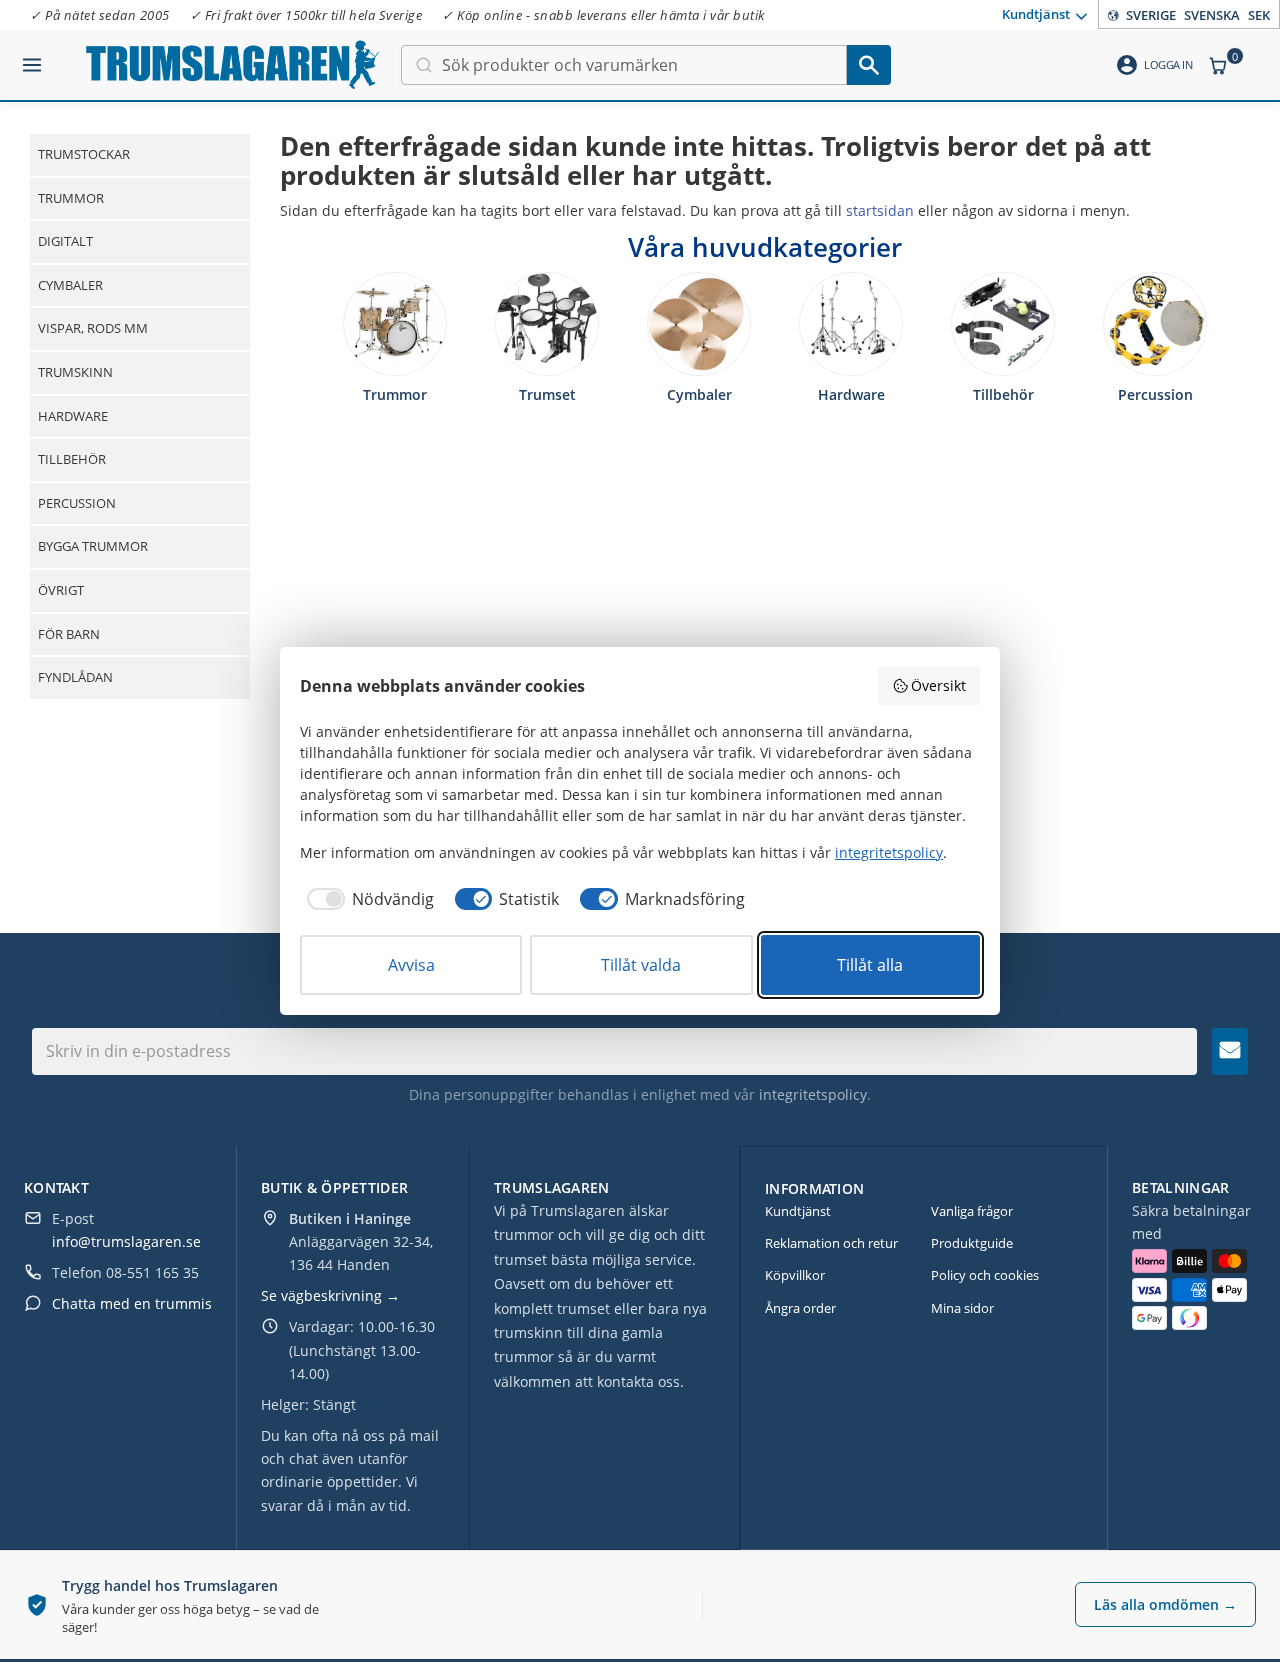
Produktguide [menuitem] (972, 1243)
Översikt (938, 685)
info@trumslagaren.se (126, 1241)
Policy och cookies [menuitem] (985, 1275)
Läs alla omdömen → (1165, 1604)
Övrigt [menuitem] (61, 590)
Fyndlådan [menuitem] (75, 677)
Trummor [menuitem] (71, 198)
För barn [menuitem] (69, 634)
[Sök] (869, 65)
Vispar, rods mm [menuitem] (93, 328)
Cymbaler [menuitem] (70, 285)
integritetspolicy (813, 1094)
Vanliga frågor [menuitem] (972, 1211)
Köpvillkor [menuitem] (795, 1275)
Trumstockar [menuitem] (84, 154)
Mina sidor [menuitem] (962, 1308)
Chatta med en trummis (132, 1303)
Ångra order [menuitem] (800, 1308)
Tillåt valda (641, 965)
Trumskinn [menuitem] (75, 372)
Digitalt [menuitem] (65, 241)
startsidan (880, 210)
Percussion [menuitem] (77, 503)
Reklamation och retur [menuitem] (831, 1243)
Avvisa (411, 965)
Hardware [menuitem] (73, 416)
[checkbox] (367, 899)
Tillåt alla (870, 965)
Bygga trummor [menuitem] (93, 546)
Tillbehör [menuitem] (72, 459)
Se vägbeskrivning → (330, 1295)
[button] (32, 57)
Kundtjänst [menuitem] (1036, 13)
